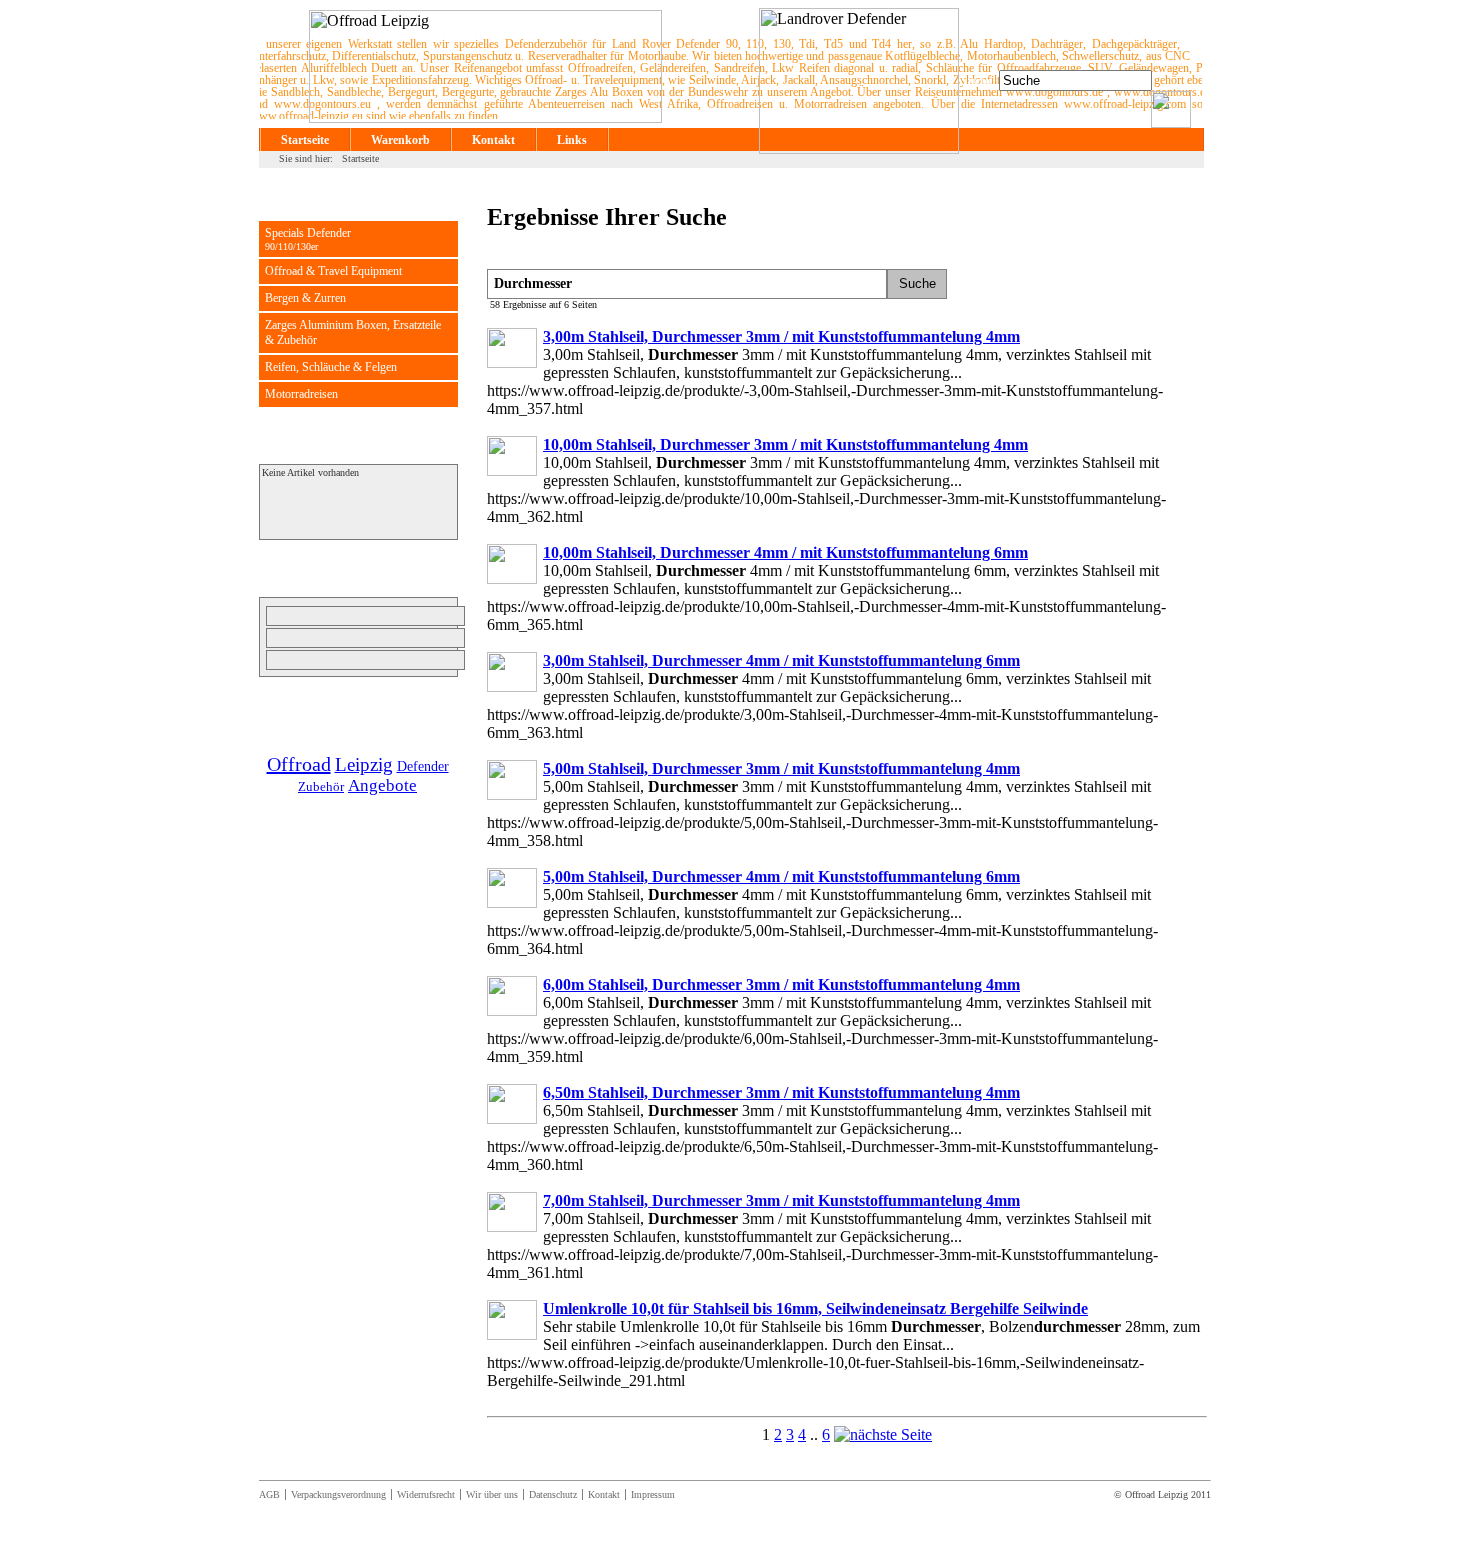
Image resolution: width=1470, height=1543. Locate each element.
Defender (423, 766)
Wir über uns (492, 1494)
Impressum (653, 1494)
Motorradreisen (301, 394)
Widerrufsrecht (426, 1494)
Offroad (299, 764)
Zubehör (321, 786)
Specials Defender (308, 239)
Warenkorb (400, 140)
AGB (269, 1494)
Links (572, 140)
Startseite (305, 140)
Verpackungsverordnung (338, 1494)
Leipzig (364, 764)
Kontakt (493, 140)
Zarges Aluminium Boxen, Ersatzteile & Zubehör (353, 332)
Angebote (382, 785)
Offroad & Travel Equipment (333, 271)
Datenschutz (553, 1494)
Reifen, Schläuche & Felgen (331, 367)
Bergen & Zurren (305, 298)
